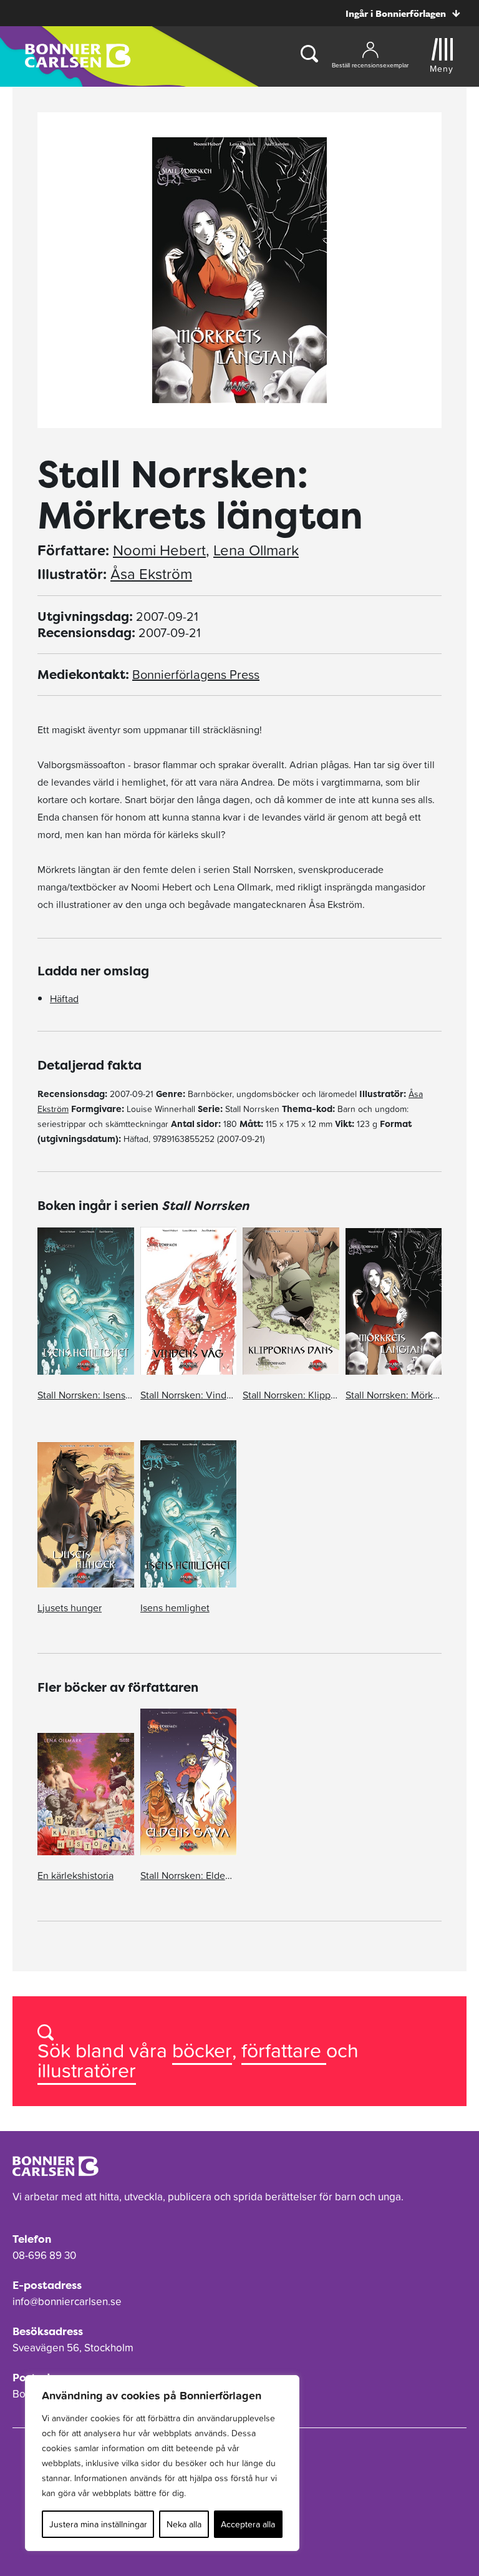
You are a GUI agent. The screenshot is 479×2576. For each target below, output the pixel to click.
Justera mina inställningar (98, 2524)
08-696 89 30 (44, 2255)
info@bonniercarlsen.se (67, 2301)
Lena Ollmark (256, 550)
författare (284, 2050)
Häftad (64, 998)
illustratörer (87, 2070)
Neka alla (184, 2524)
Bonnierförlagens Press (196, 675)
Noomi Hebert (159, 550)
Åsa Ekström (151, 574)
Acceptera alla (248, 2524)
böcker (202, 2050)
